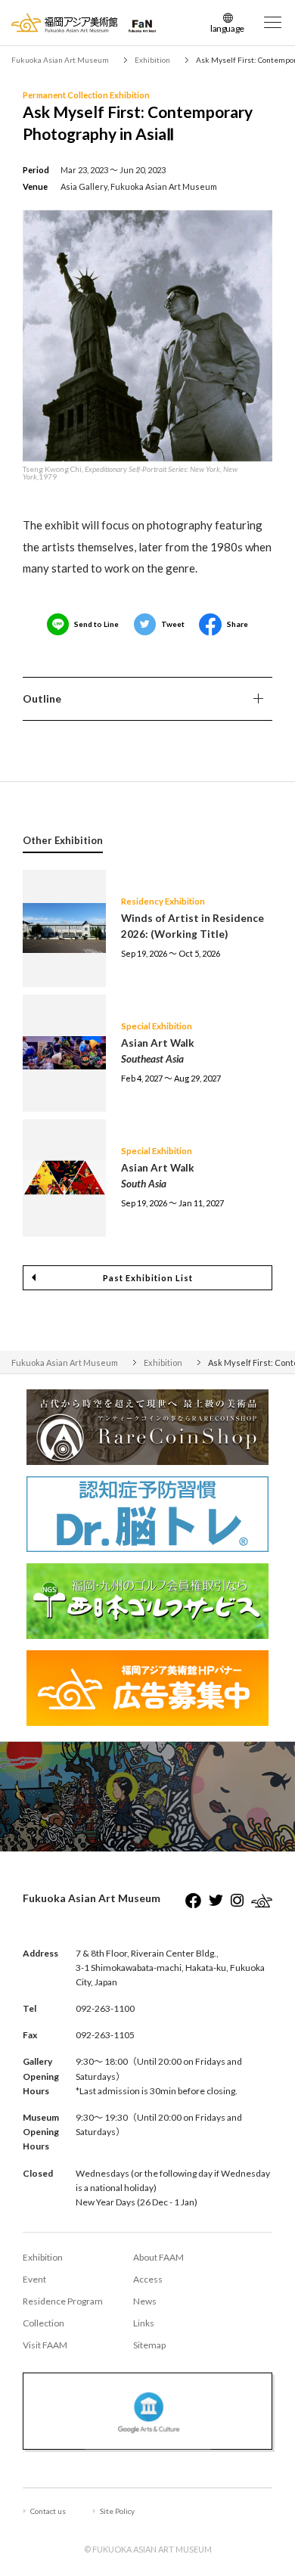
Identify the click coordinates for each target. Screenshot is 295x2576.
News (145, 2301)
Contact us (48, 2511)
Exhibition (43, 2257)
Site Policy (117, 2511)
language (227, 28)
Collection (43, 2323)
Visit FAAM (45, 2345)
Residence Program (63, 2301)
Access (148, 2279)
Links (144, 2323)
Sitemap (149, 2345)
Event (34, 2279)
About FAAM (158, 2257)
